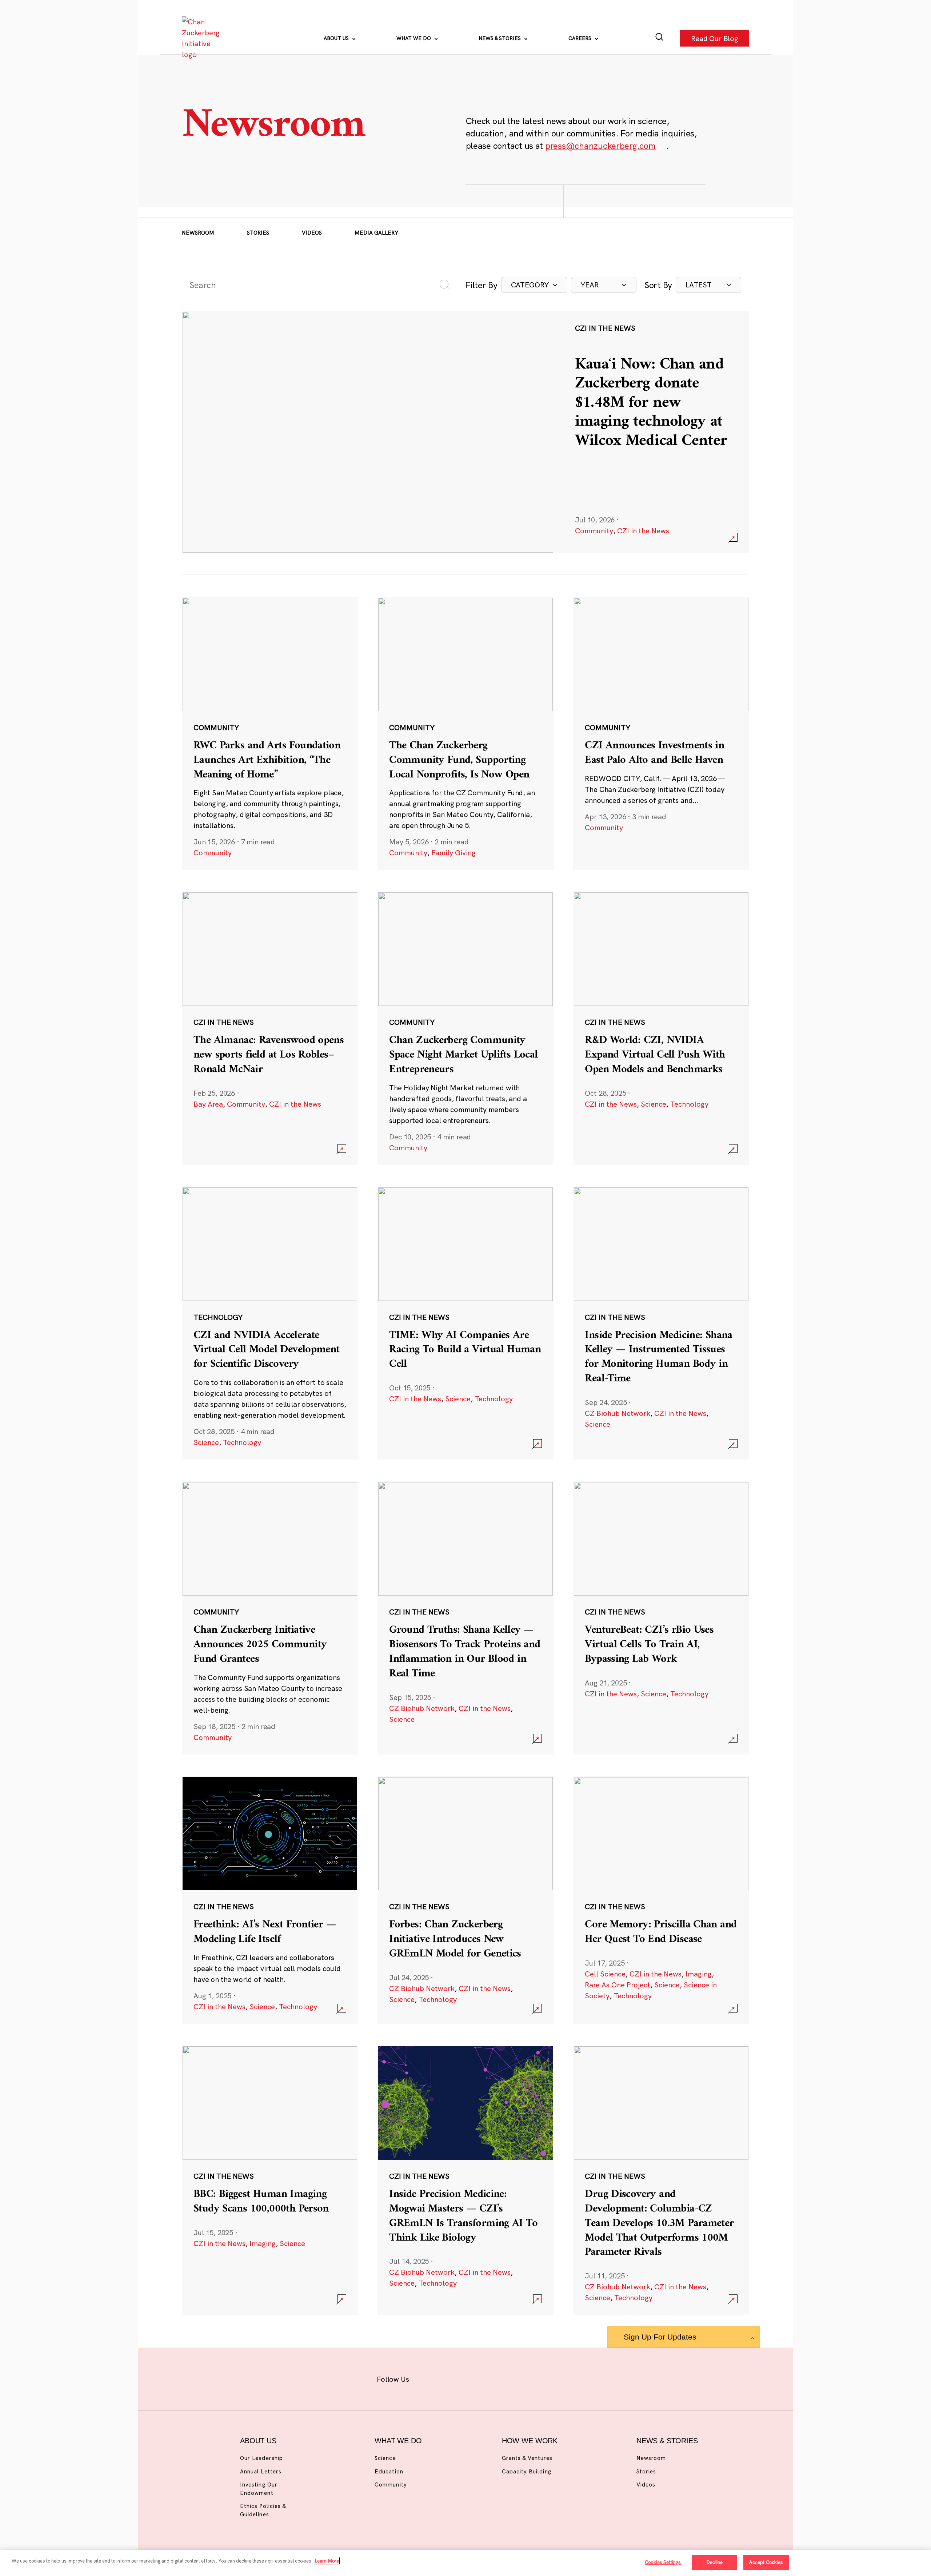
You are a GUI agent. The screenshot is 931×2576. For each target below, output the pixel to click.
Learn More (327, 2561)
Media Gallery (376, 233)
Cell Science (605, 1974)
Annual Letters (261, 2471)
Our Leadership (261, 2458)
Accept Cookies (766, 2562)
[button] (534, 285)
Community (594, 531)
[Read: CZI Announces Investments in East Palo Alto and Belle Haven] (661, 733)
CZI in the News (643, 531)
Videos (312, 233)
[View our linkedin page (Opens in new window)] (499, 2378)
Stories (258, 233)
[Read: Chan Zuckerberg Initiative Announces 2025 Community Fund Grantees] (270, 1618)
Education (389, 2471)
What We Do (414, 38)
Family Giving (453, 853)
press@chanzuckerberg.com (600, 146)
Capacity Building (527, 2471)
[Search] (660, 38)
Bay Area (208, 1104)
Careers (581, 38)
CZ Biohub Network (618, 1413)
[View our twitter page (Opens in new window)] (522, 2378)
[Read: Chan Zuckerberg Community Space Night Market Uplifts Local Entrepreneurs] (465, 1028)
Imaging (699, 1974)
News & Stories (500, 38)
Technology (689, 1104)
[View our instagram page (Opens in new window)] (452, 2378)
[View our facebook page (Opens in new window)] (428, 2378)
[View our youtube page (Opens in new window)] (546, 2378)
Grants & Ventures (527, 2458)
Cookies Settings (663, 2562)
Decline (714, 2562)
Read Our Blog (715, 38)
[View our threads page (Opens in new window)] (475, 2378)
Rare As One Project (618, 1985)
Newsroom (198, 233)
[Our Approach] (202, 38)
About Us (337, 38)
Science (654, 1104)
